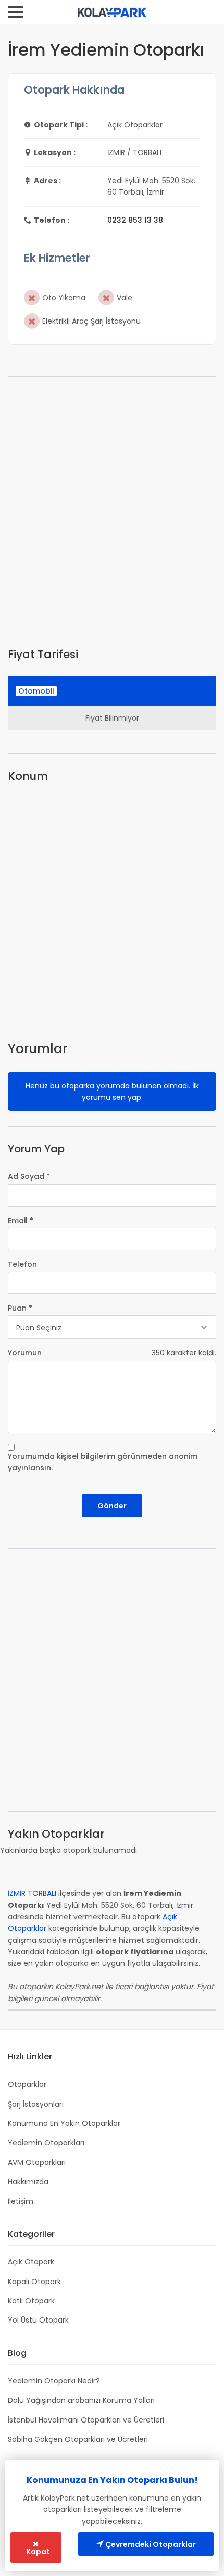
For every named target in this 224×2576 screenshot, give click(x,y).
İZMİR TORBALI (32, 1893)
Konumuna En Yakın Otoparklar (64, 2123)
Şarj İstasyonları (36, 2104)
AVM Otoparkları (37, 2162)
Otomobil (36, 691)
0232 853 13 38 (135, 220)
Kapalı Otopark (34, 2282)
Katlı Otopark (31, 2301)
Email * (21, 1221)
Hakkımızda (28, 2182)
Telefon (22, 1264)
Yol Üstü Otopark (38, 2320)
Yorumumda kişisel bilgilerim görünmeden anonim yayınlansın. (103, 1462)
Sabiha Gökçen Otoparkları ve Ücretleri (78, 2439)
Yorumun (25, 1353)
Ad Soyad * (29, 1176)
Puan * (20, 1308)
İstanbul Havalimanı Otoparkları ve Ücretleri (86, 2420)
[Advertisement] (112, 504)
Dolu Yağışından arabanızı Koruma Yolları (81, 2400)
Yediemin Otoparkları (46, 2143)
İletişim (21, 2201)
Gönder (112, 1506)
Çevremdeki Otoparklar (150, 2544)
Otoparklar (27, 2084)
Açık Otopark (31, 2262)
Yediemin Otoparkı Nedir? (54, 2381)
